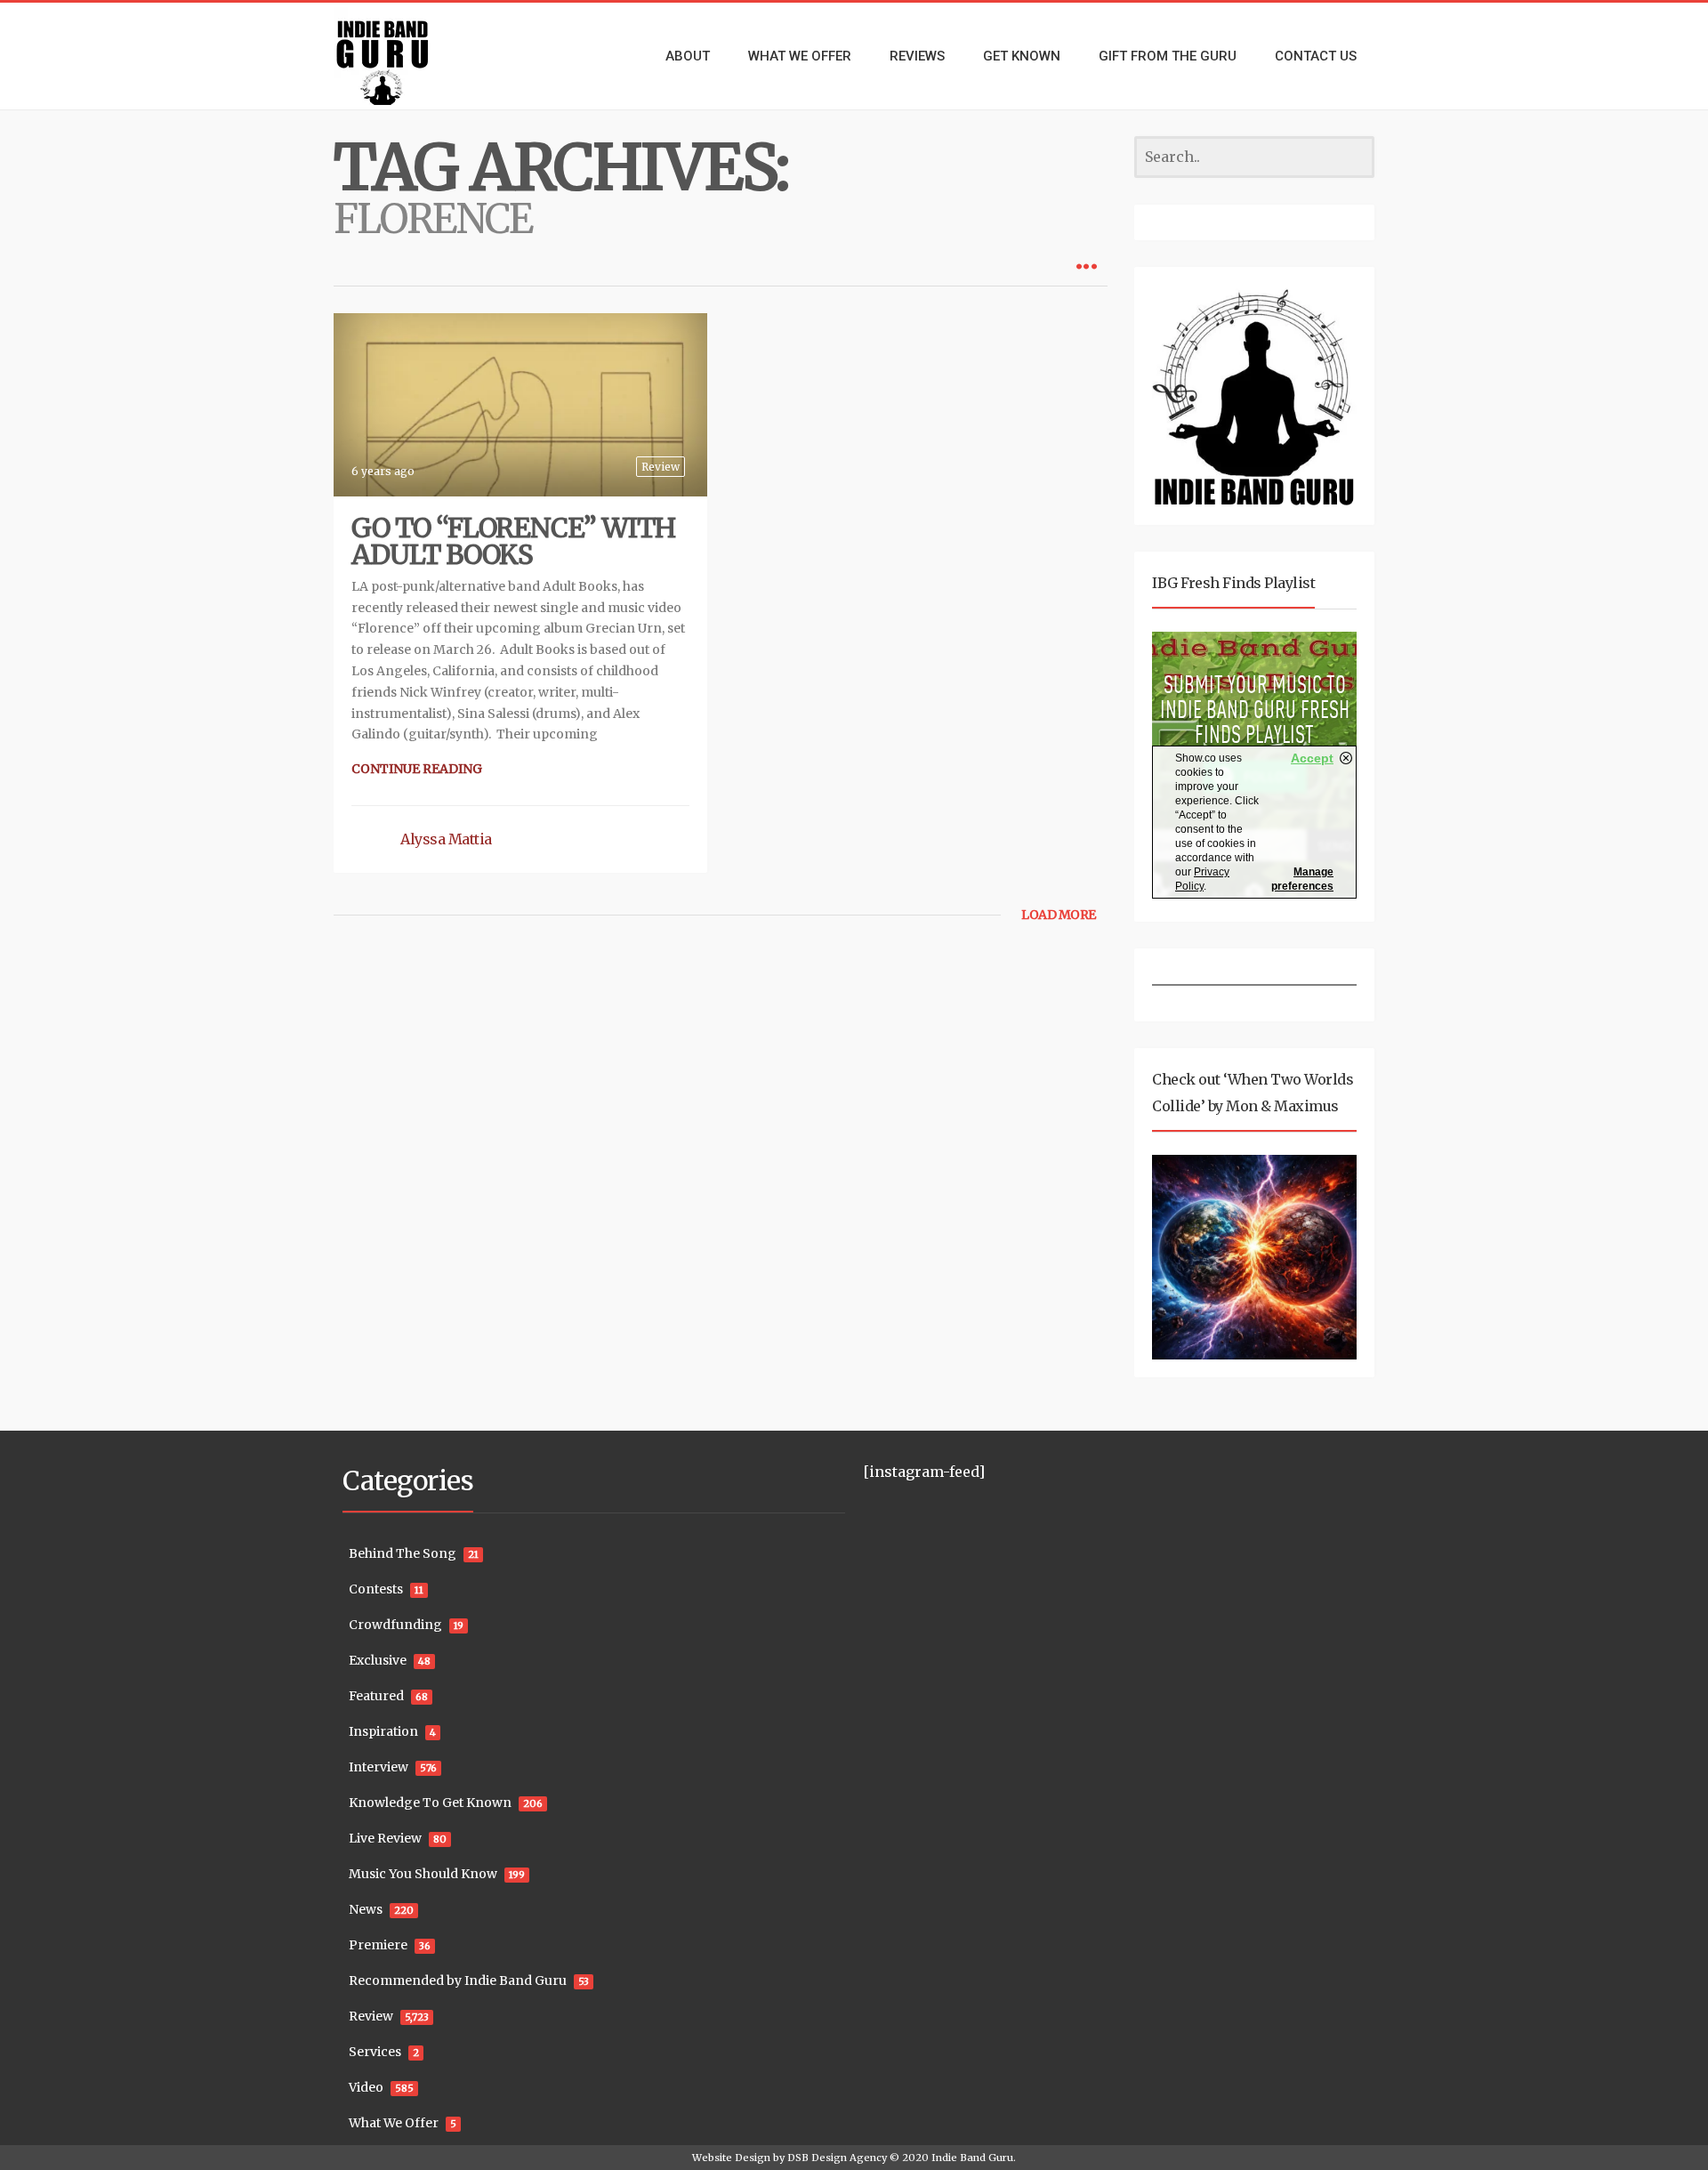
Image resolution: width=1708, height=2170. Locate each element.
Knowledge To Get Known (430, 1803)
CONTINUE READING (417, 769)
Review (661, 467)
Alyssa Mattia (446, 839)
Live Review (385, 1838)
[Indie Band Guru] (409, 56)
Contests (376, 1589)
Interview (379, 1767)
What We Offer (394, 2123)
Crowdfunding (395, 1625)
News (366, 1909)
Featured (376, 1696)
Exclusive (378, 1660)
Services (375, 2052)
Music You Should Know (423, 1874)
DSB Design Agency (837, 2158)
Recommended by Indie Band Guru (458, 1980)
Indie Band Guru (972, 2158)
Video (366, 2087)
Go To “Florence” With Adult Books (513, 541)
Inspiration (383, 1731)
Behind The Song (403, 1553)
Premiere (378, 1945)
